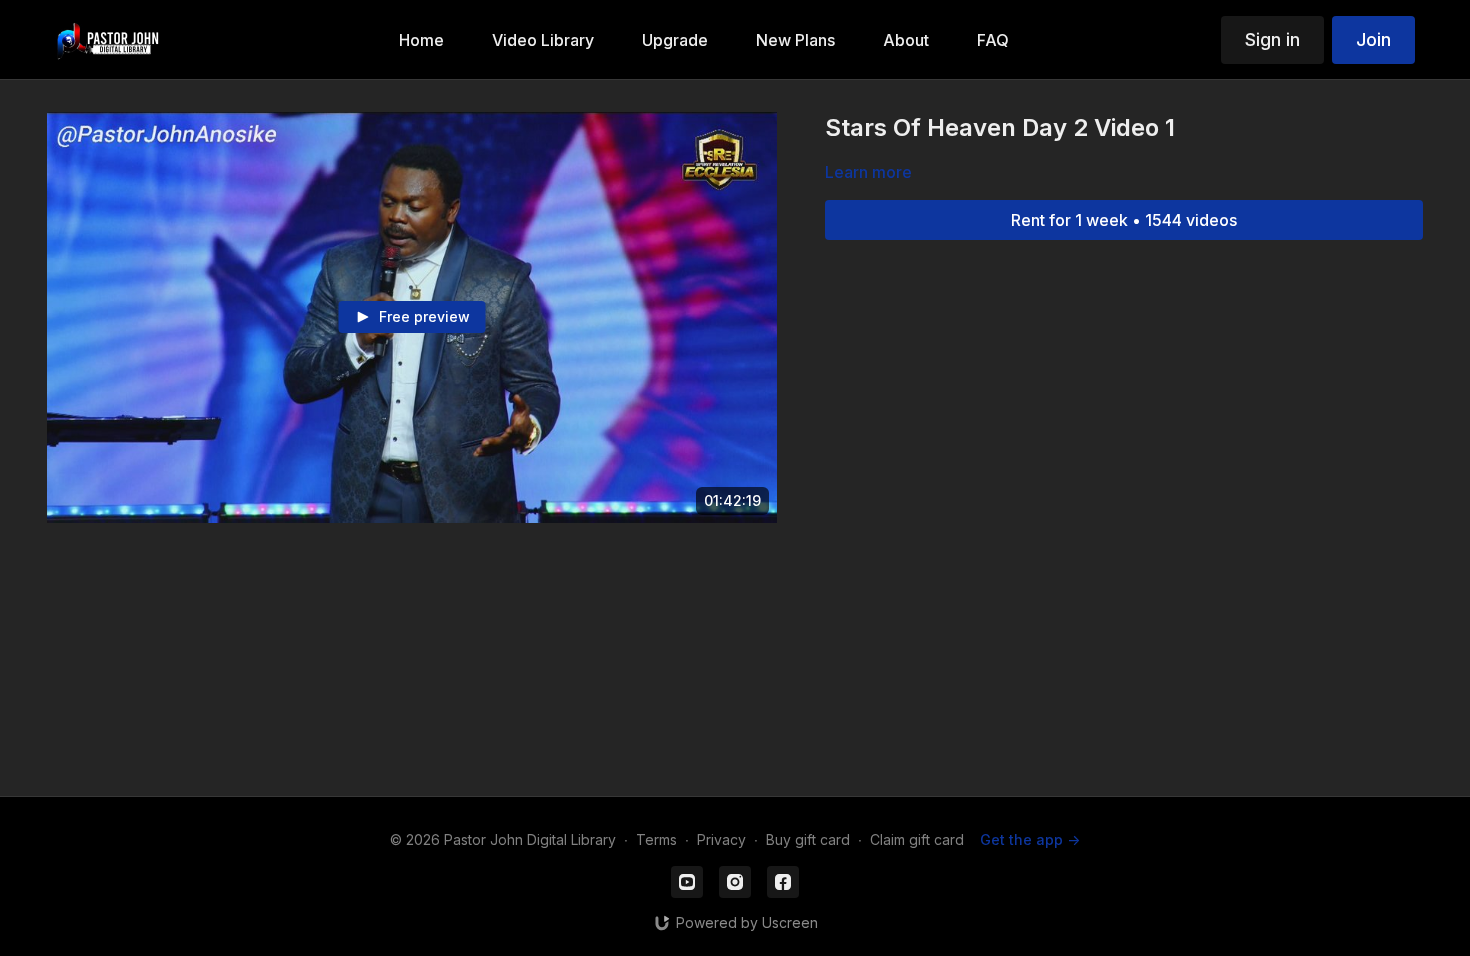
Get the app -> (1030, 839)
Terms (656, 839)
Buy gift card (808, 839)
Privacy (721, 839)
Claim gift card (917, 839)
